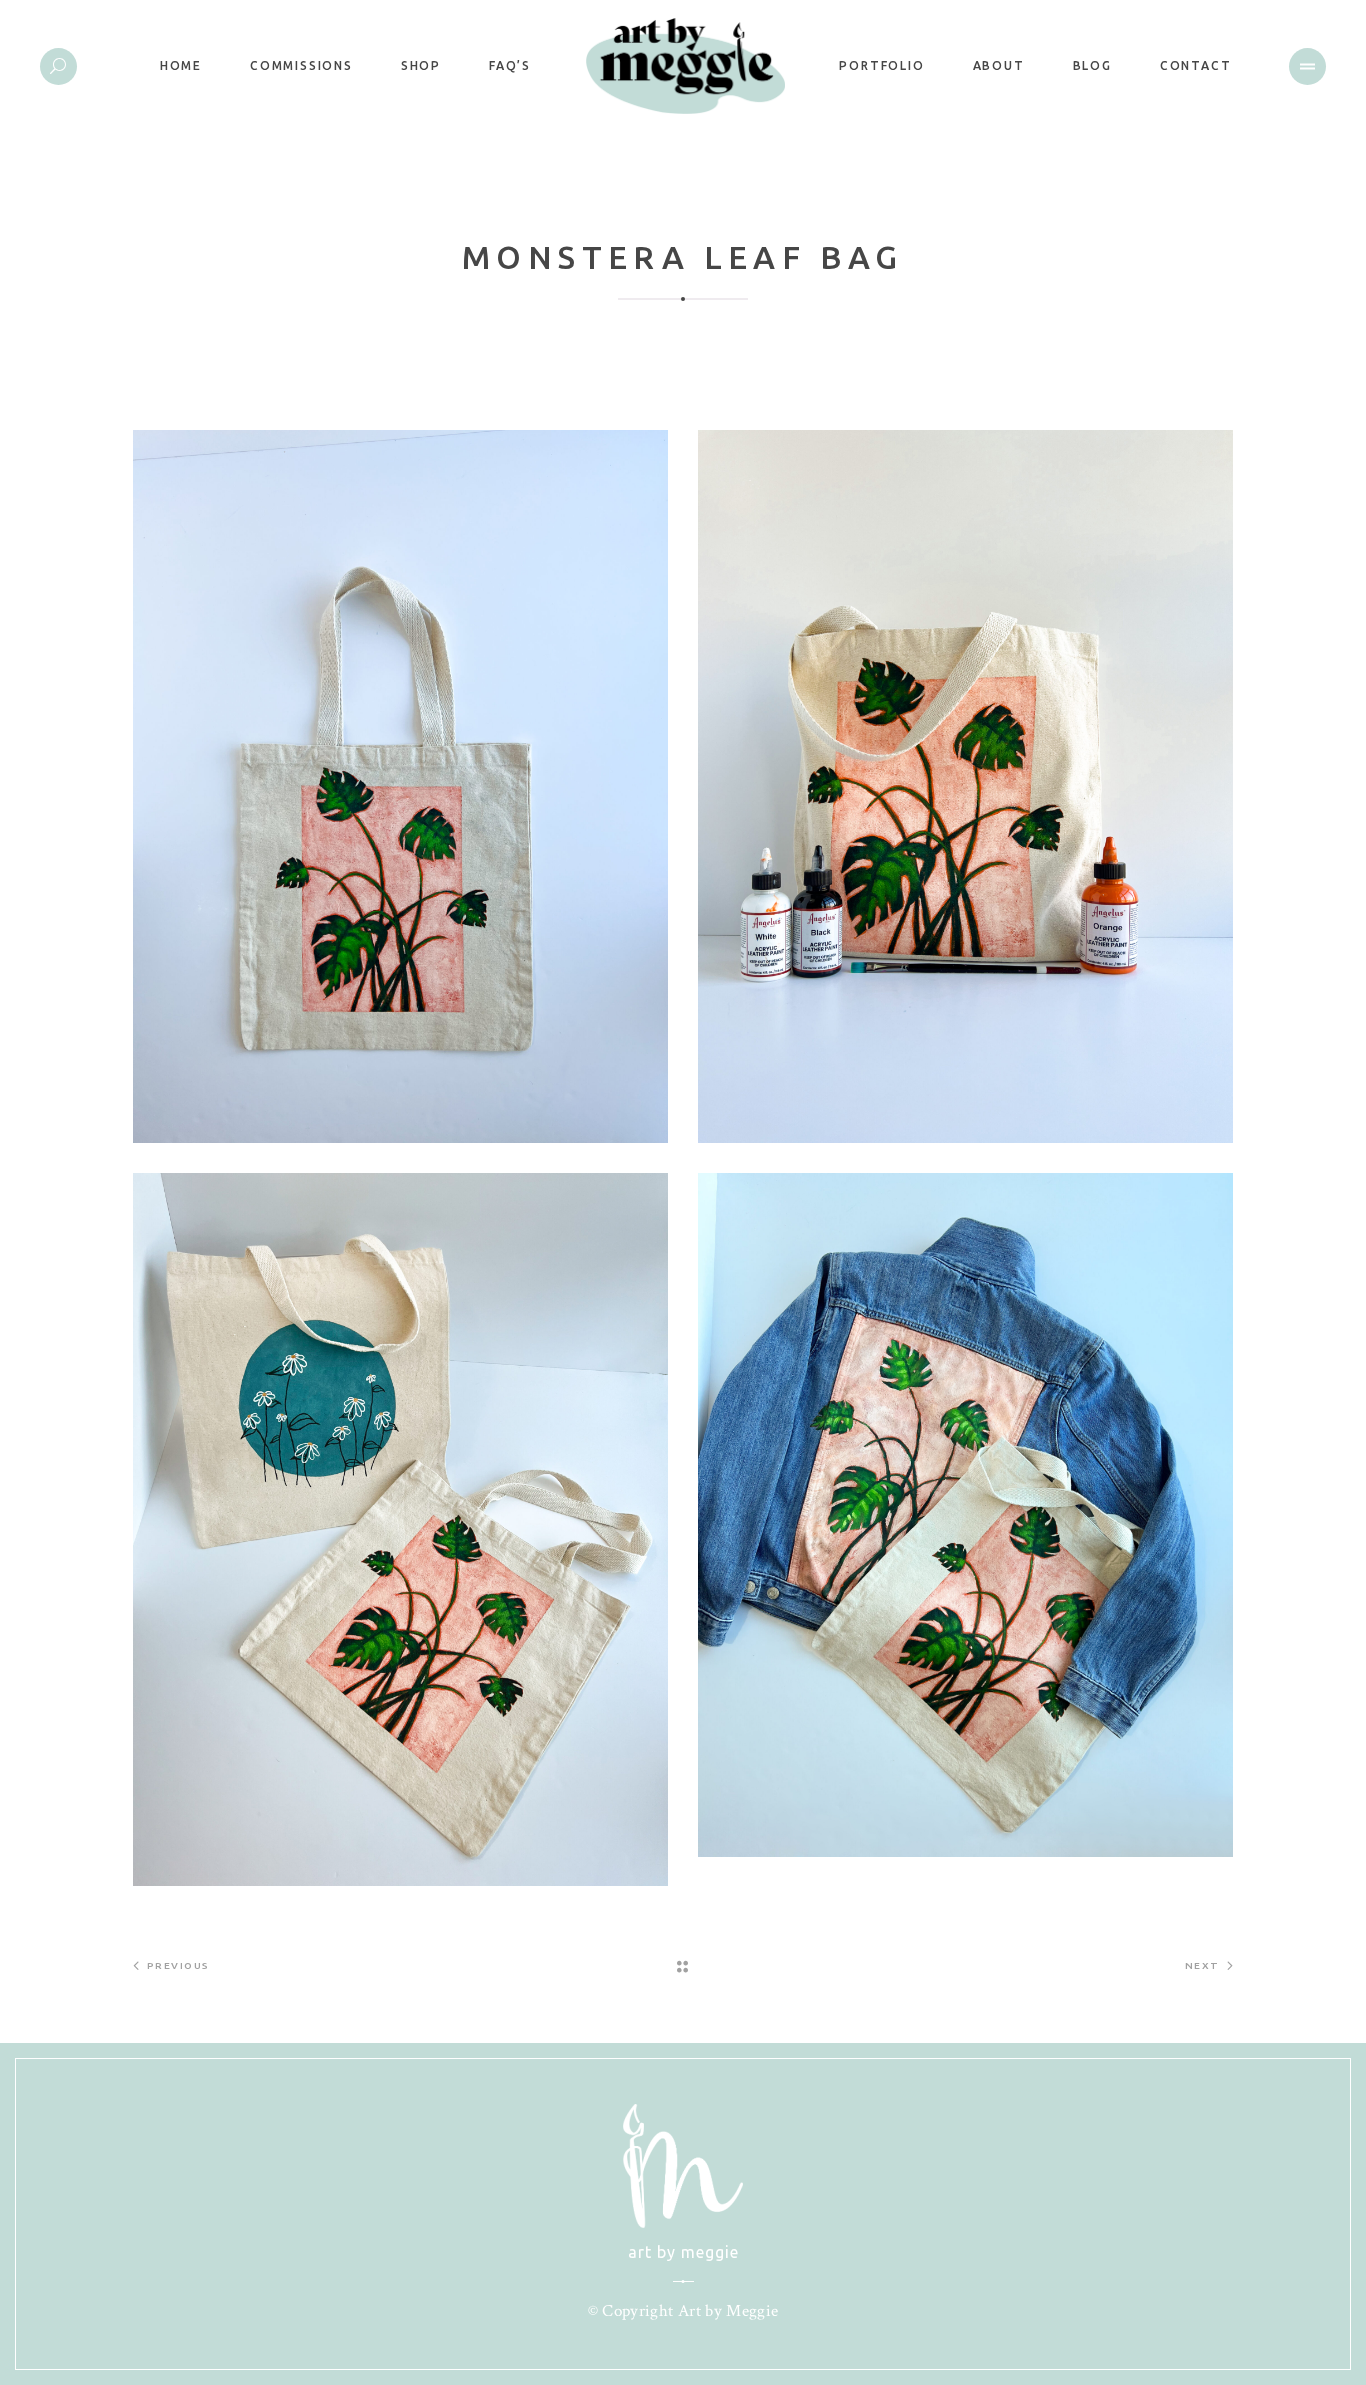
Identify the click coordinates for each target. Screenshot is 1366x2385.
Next (1202, 1965)
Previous (178, 1965)
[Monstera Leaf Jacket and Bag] (965, 1515)
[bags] (400, 1529)
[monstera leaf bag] (400, 786)
